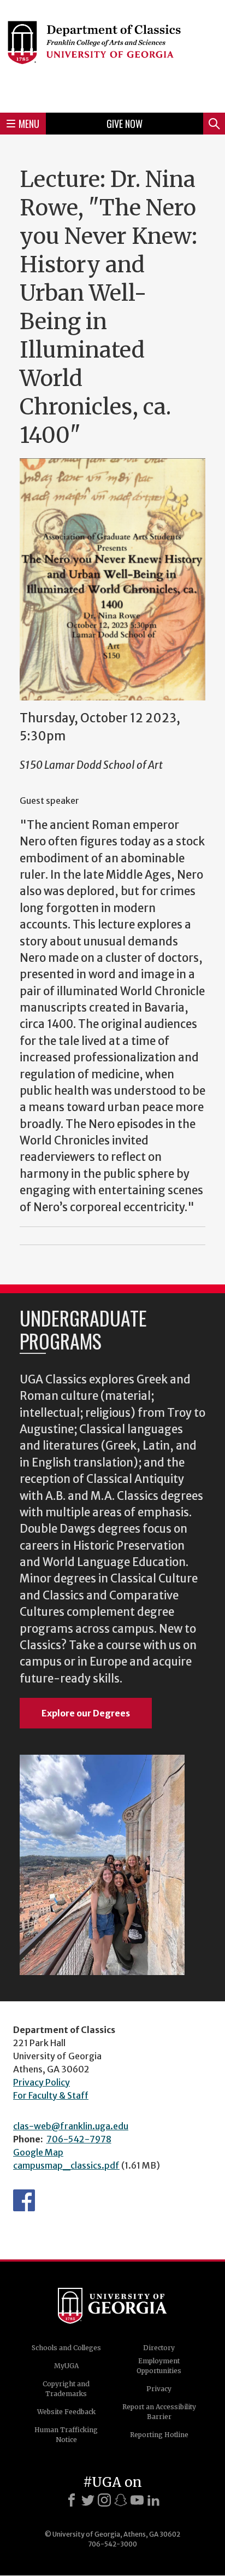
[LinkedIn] (153, 2500)
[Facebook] (72, 2500)
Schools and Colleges (66, 2348)
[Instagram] (104, 2500)
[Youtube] (137, 2500)
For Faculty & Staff (51, 2095)
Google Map (38, 2152)
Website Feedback (66, 2412)
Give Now (125, 124)
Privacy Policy (42, 2082)
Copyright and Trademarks (66, 2389)
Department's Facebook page (24, 2200)
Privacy (159, 2389)
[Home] (112, 55)
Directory (159, 2348)
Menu (29, 124)
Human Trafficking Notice (66, 2435)
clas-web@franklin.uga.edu (71, 2126)
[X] (88, 2500)
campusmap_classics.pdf (66, 2165)
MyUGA (66, 2366)
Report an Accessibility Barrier (159, 2412)
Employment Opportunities (159, 2366)
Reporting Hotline (159, 2435)
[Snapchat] (121, 2500)
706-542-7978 (79, 2139)
